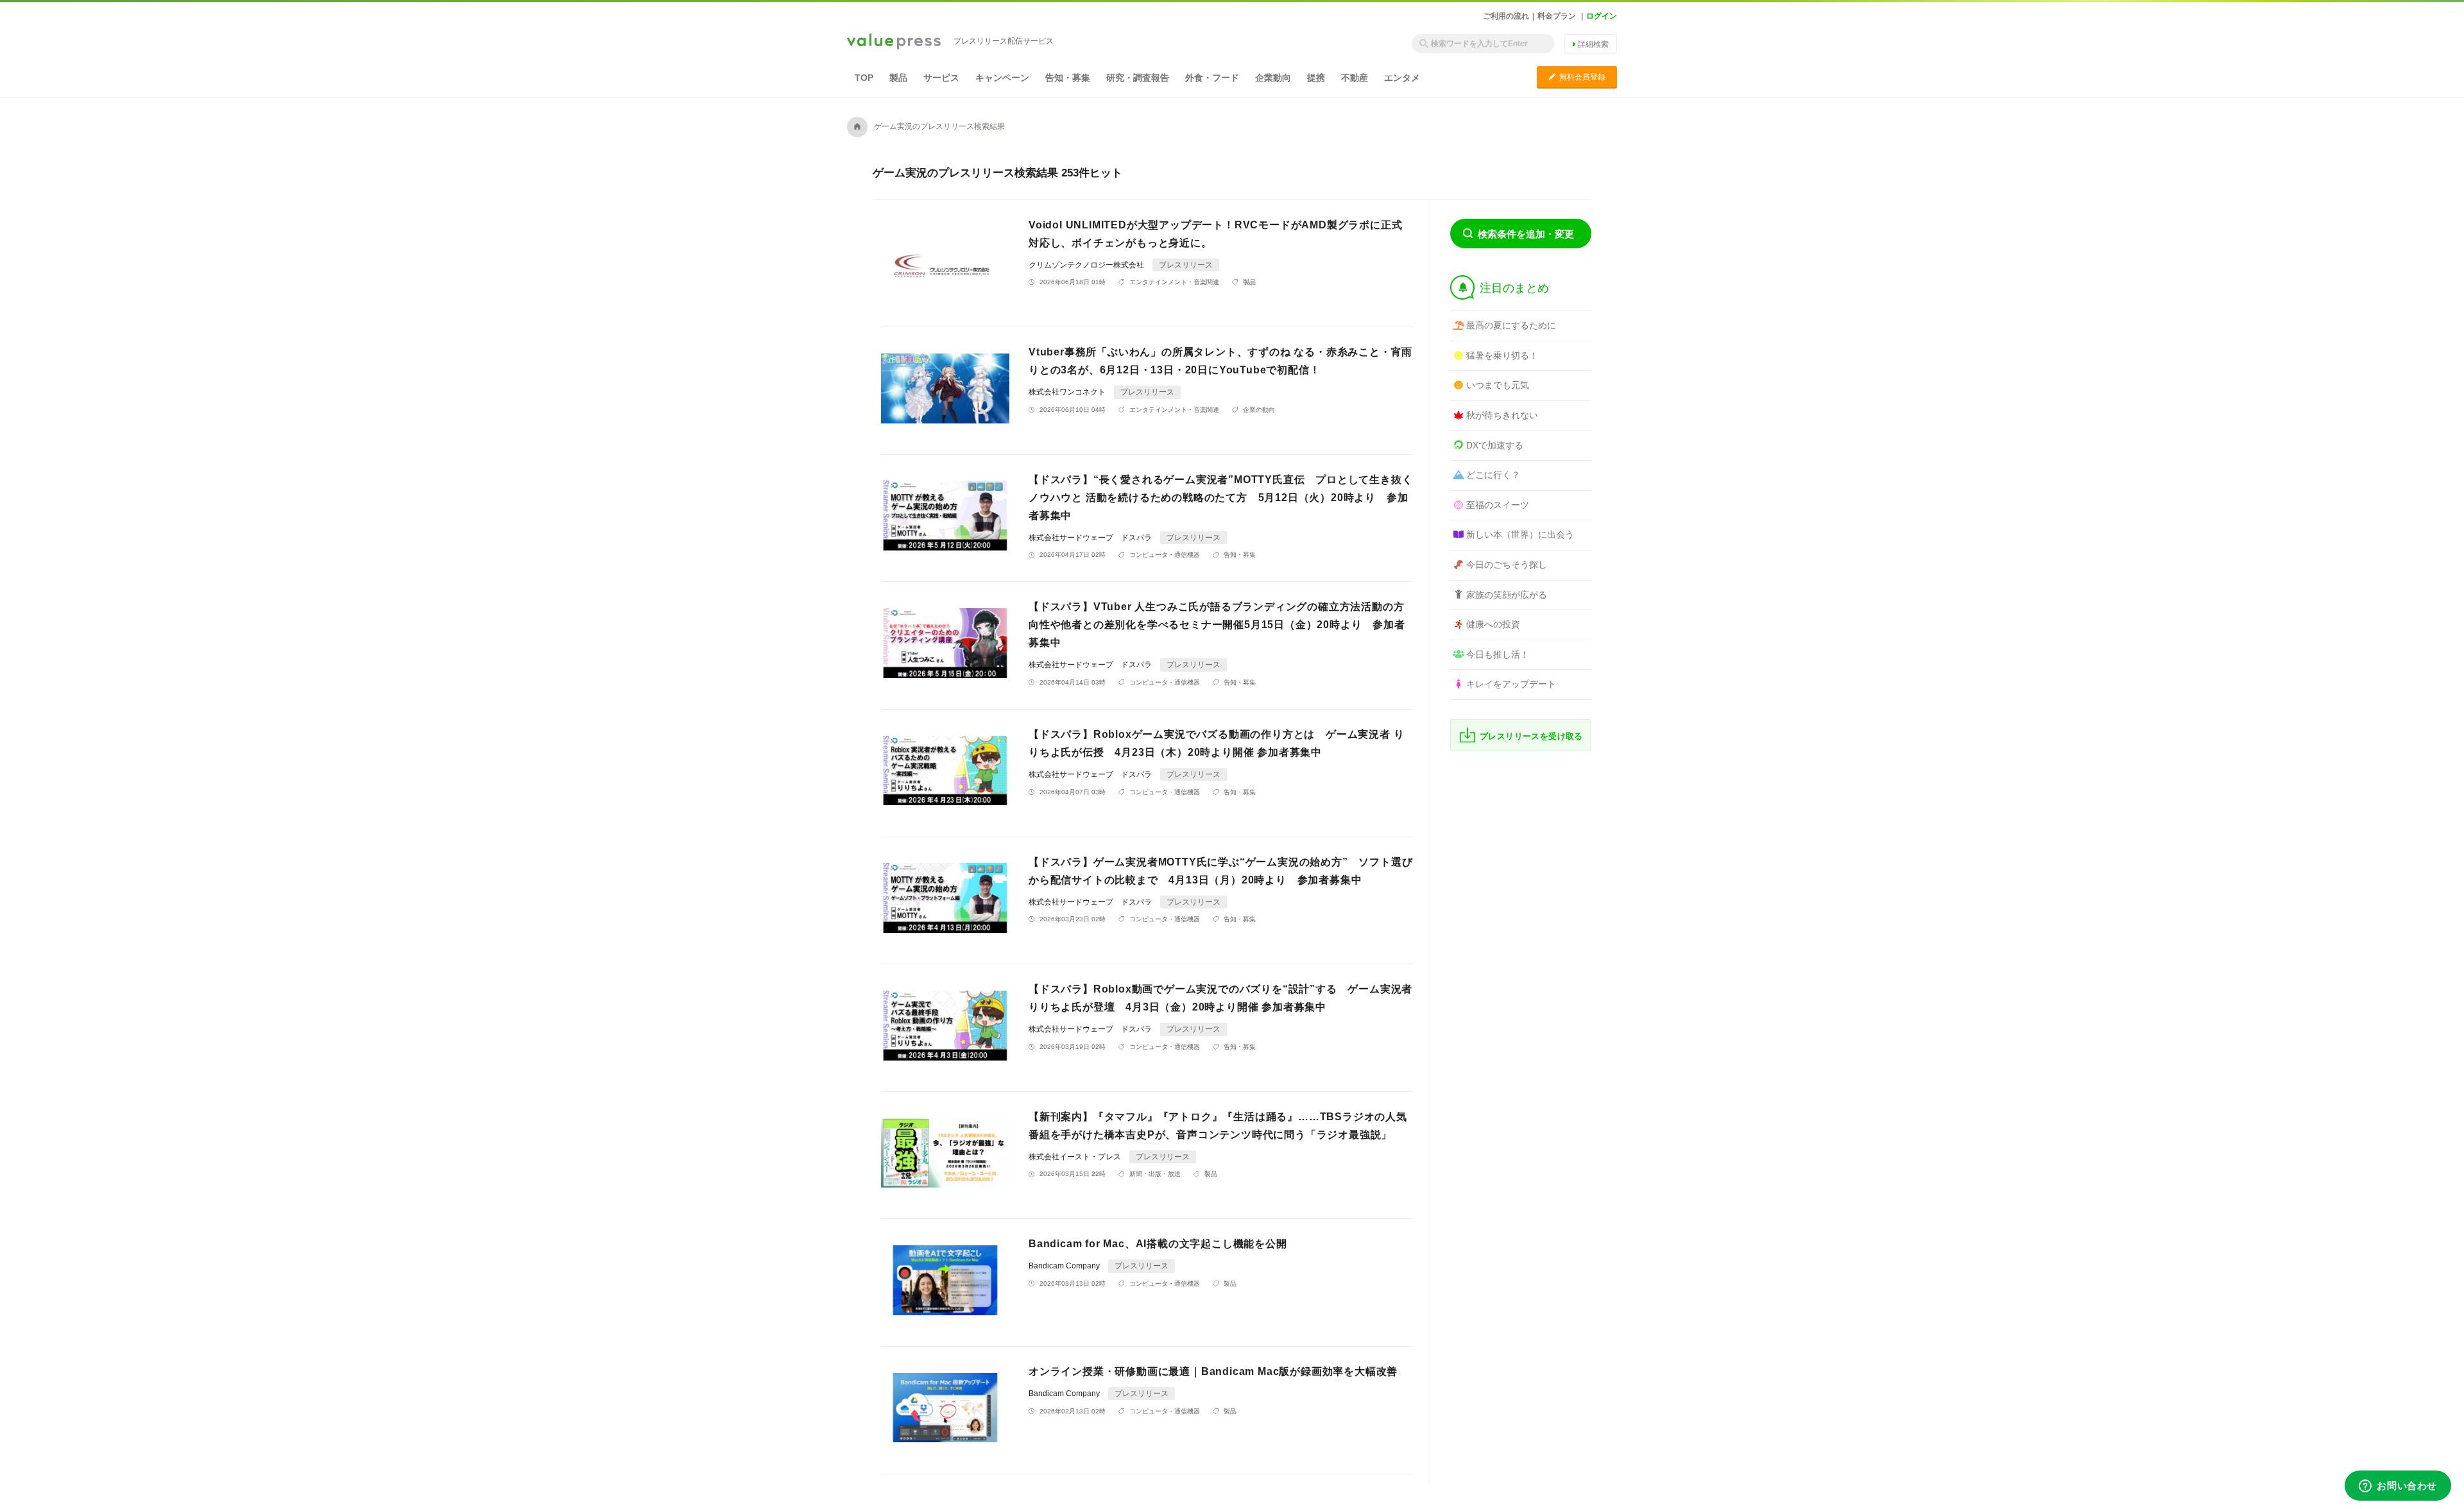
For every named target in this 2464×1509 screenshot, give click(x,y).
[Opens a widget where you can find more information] (2398, 1487)
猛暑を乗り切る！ (1502, 355)
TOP (864, 78)
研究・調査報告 (1138, 78)
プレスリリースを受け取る (1531, 736)
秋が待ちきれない (1502, 415)
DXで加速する (1495, 445)
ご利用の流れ (1506, 16)
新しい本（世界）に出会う (1520, 534)
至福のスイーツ (1498, 505)
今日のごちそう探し (1507, 565)
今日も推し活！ (1498, 654)
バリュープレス (894, 42)
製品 (898, 78)
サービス (941, 78)
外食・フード (1212, 78)
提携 (1316, 78)
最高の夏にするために (1511, 325)
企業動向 (1273, 78)
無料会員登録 (1577, 77)
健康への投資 (1493, 624)
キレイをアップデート (1511, 684)
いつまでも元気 (1498, 385)
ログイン (1602, 16)
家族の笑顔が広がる (1507, 595)
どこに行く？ (1493, 475)
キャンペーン (1002, 78)
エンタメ (1402, 78)
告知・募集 (1068, 78)
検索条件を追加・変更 (1526, 234)
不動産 (1355, 78)
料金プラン (1557, 16)
